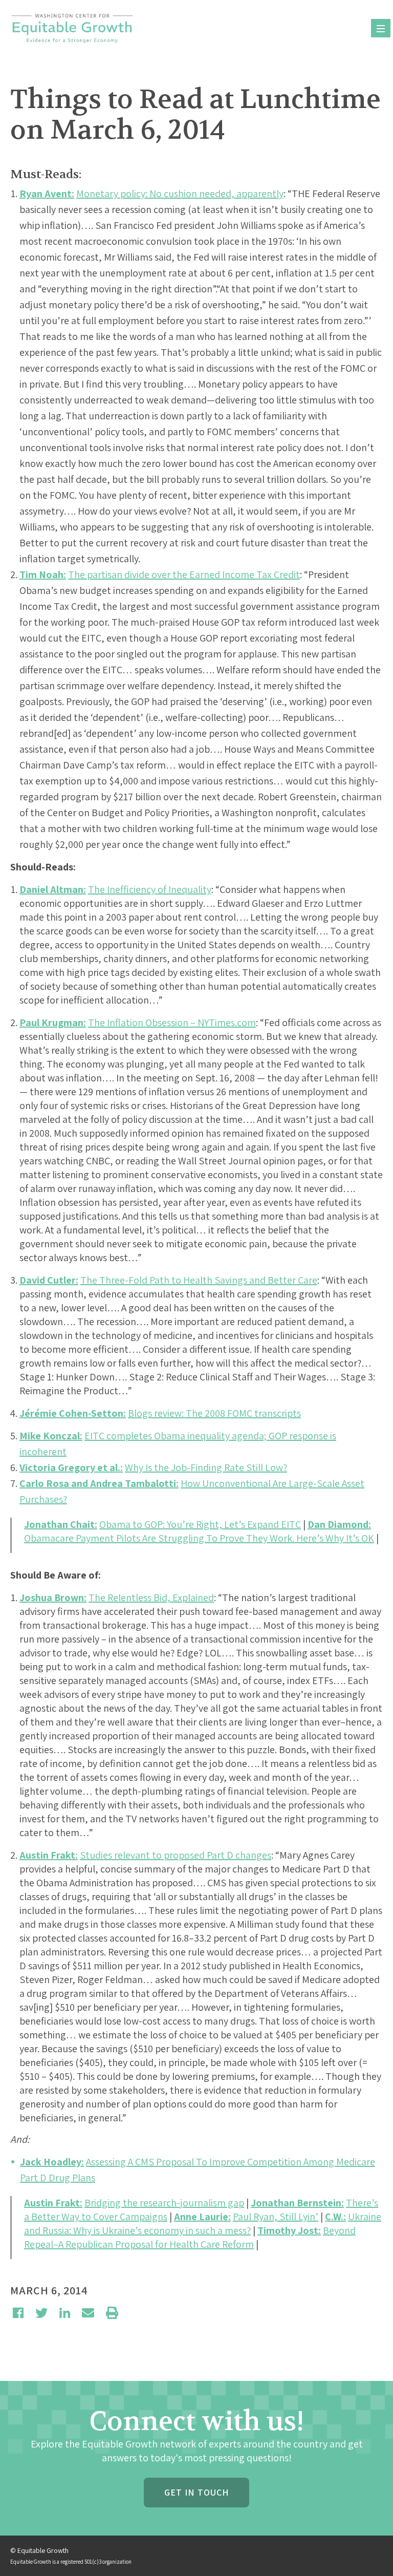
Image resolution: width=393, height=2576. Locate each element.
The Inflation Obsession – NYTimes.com (172, 1023)
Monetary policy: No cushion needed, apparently (180, 194)
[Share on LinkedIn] (65, 2313)
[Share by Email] (88, 2313)
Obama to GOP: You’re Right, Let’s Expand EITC (200, 1524)
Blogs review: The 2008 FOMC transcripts (214, 1413)
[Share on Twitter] (41, 2313)
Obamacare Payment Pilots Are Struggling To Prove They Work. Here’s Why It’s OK (199, 1538)
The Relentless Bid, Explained (151, 1598)
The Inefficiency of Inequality (150, 889)
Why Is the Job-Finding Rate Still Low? (206, 1467)
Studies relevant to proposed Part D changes (176, 1855)
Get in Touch (196, 2492)
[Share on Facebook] (18, 2313)
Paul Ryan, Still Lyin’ (276, 2217)
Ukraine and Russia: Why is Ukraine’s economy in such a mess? (203, 2223)
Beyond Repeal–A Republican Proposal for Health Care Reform (190, 2237)
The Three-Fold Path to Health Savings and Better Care (199, 1280)
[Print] (112, 2313)
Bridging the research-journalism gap (164, 2203)
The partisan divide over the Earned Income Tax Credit (184, 574)
